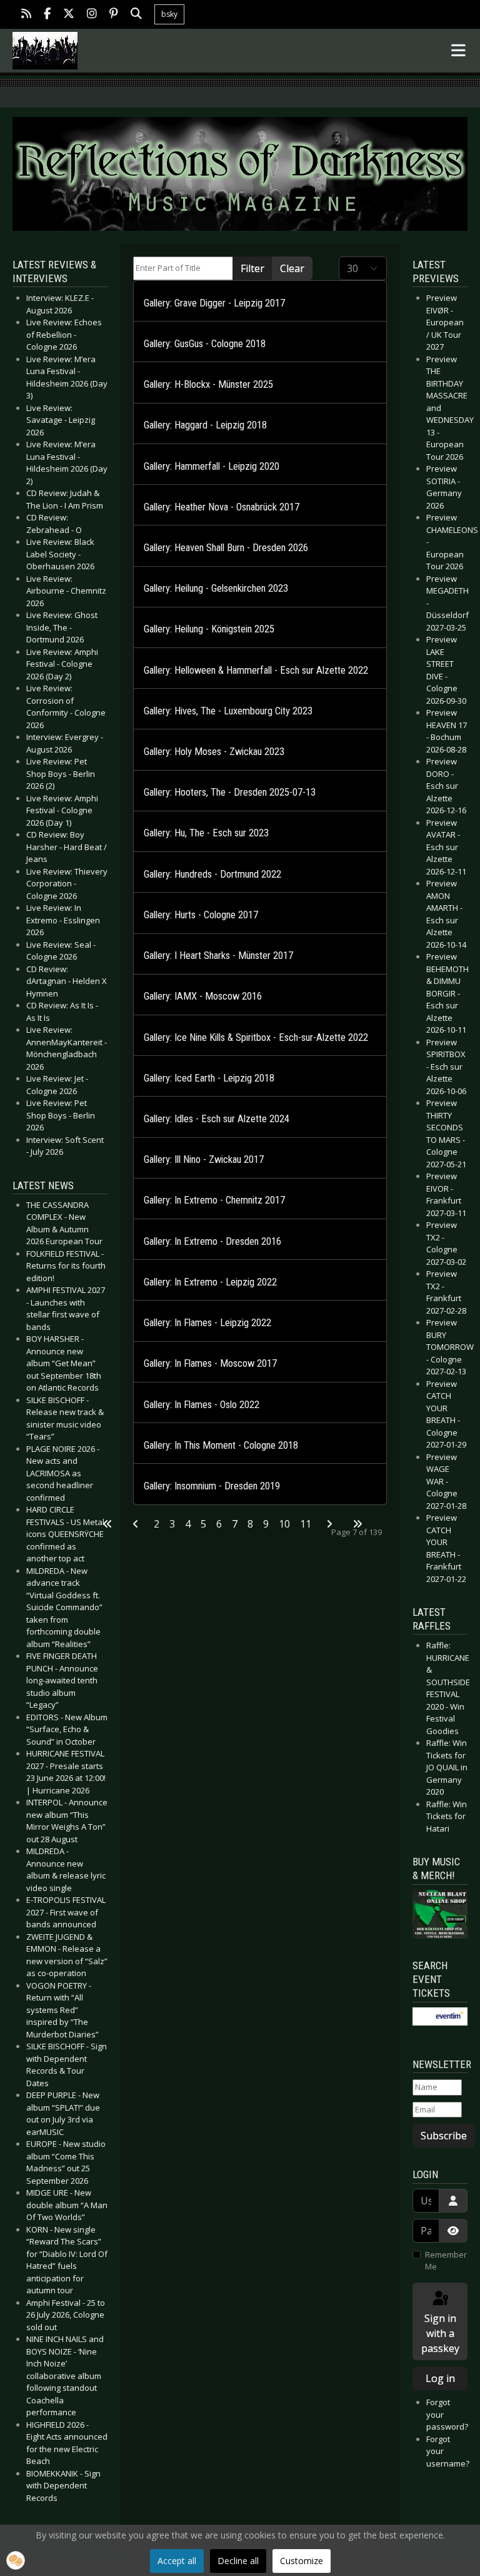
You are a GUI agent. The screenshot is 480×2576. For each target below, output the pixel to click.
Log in (440, 2378)
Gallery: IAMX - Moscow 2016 (203, 996)
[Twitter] (69, 15)
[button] (16, 2560)
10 (284, 1524)
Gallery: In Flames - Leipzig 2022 (207, 1323)
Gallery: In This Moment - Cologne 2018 (221, 1445)
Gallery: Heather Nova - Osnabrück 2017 (222, 507)
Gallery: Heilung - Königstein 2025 (209, 629)
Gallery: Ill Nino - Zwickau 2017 (204, 1159)
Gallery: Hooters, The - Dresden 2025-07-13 (230, 792)
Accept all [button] (177, 2561)
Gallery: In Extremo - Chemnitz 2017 (214, 1200)
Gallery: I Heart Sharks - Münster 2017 (218, 956)
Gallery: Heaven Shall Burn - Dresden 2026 (226, 548)
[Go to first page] (107, 1524)
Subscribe (444, 2136)
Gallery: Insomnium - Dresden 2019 (212, 1486)
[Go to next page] (329, 1524)
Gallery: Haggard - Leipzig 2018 (205, 425)
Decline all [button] (238, 2561)
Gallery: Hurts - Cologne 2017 (201, 915)
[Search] (136, 15)
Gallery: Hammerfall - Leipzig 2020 (212, 466)
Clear (292, 268)
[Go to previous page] (136, 1524)
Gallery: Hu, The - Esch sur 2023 (206, 833)
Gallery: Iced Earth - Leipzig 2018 (209, 1078)
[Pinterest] (114, 15)
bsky (169, 14)
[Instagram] (92, 15)
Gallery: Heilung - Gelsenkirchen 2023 (216, 588)
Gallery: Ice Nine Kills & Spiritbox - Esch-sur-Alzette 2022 (256, 1037)
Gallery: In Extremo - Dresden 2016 (212, 1241)
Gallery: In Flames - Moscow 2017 (210, 1363)
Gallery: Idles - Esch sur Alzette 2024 (217, 1119)
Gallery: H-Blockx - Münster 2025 (208, 384)
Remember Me (446, 2261)
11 (306, 1524)
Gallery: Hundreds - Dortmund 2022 (212, 874)
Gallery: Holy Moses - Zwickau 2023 (214, 752)
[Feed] (26, 15)
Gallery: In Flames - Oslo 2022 (202, 1405)
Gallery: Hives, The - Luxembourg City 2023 (228, 711)
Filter (252, 268)
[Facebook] (47, 15)
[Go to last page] (357, 1524)
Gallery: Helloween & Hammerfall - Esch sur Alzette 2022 (256, 670)
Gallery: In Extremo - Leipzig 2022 (210, 1282)
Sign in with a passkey (440, 2333)
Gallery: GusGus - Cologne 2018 (205, 344)
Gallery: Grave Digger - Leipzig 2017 (214, 303)
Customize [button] (302, 2561)
